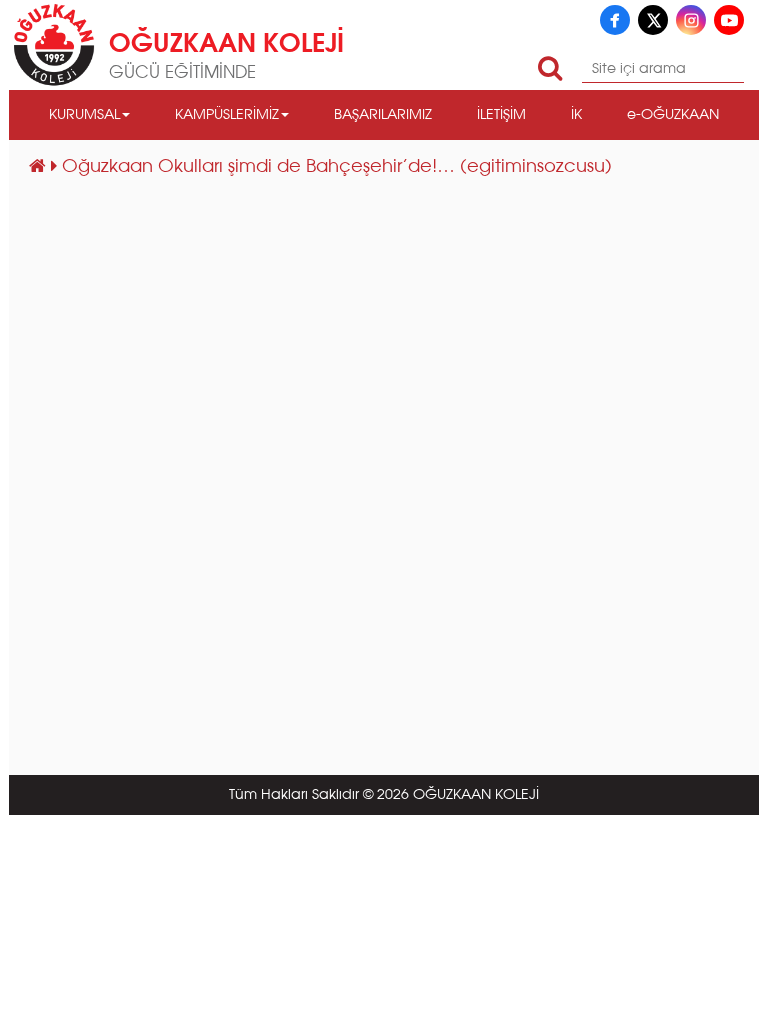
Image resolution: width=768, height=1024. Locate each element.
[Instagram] (691, 20)
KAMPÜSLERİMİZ (227, 115)
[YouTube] (729, 20)
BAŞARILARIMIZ (383, 115)
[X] (653, 20)
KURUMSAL (84, 115)
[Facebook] (615, 20)
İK (576, 115)
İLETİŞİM (501, 115)
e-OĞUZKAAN (673, 115)
